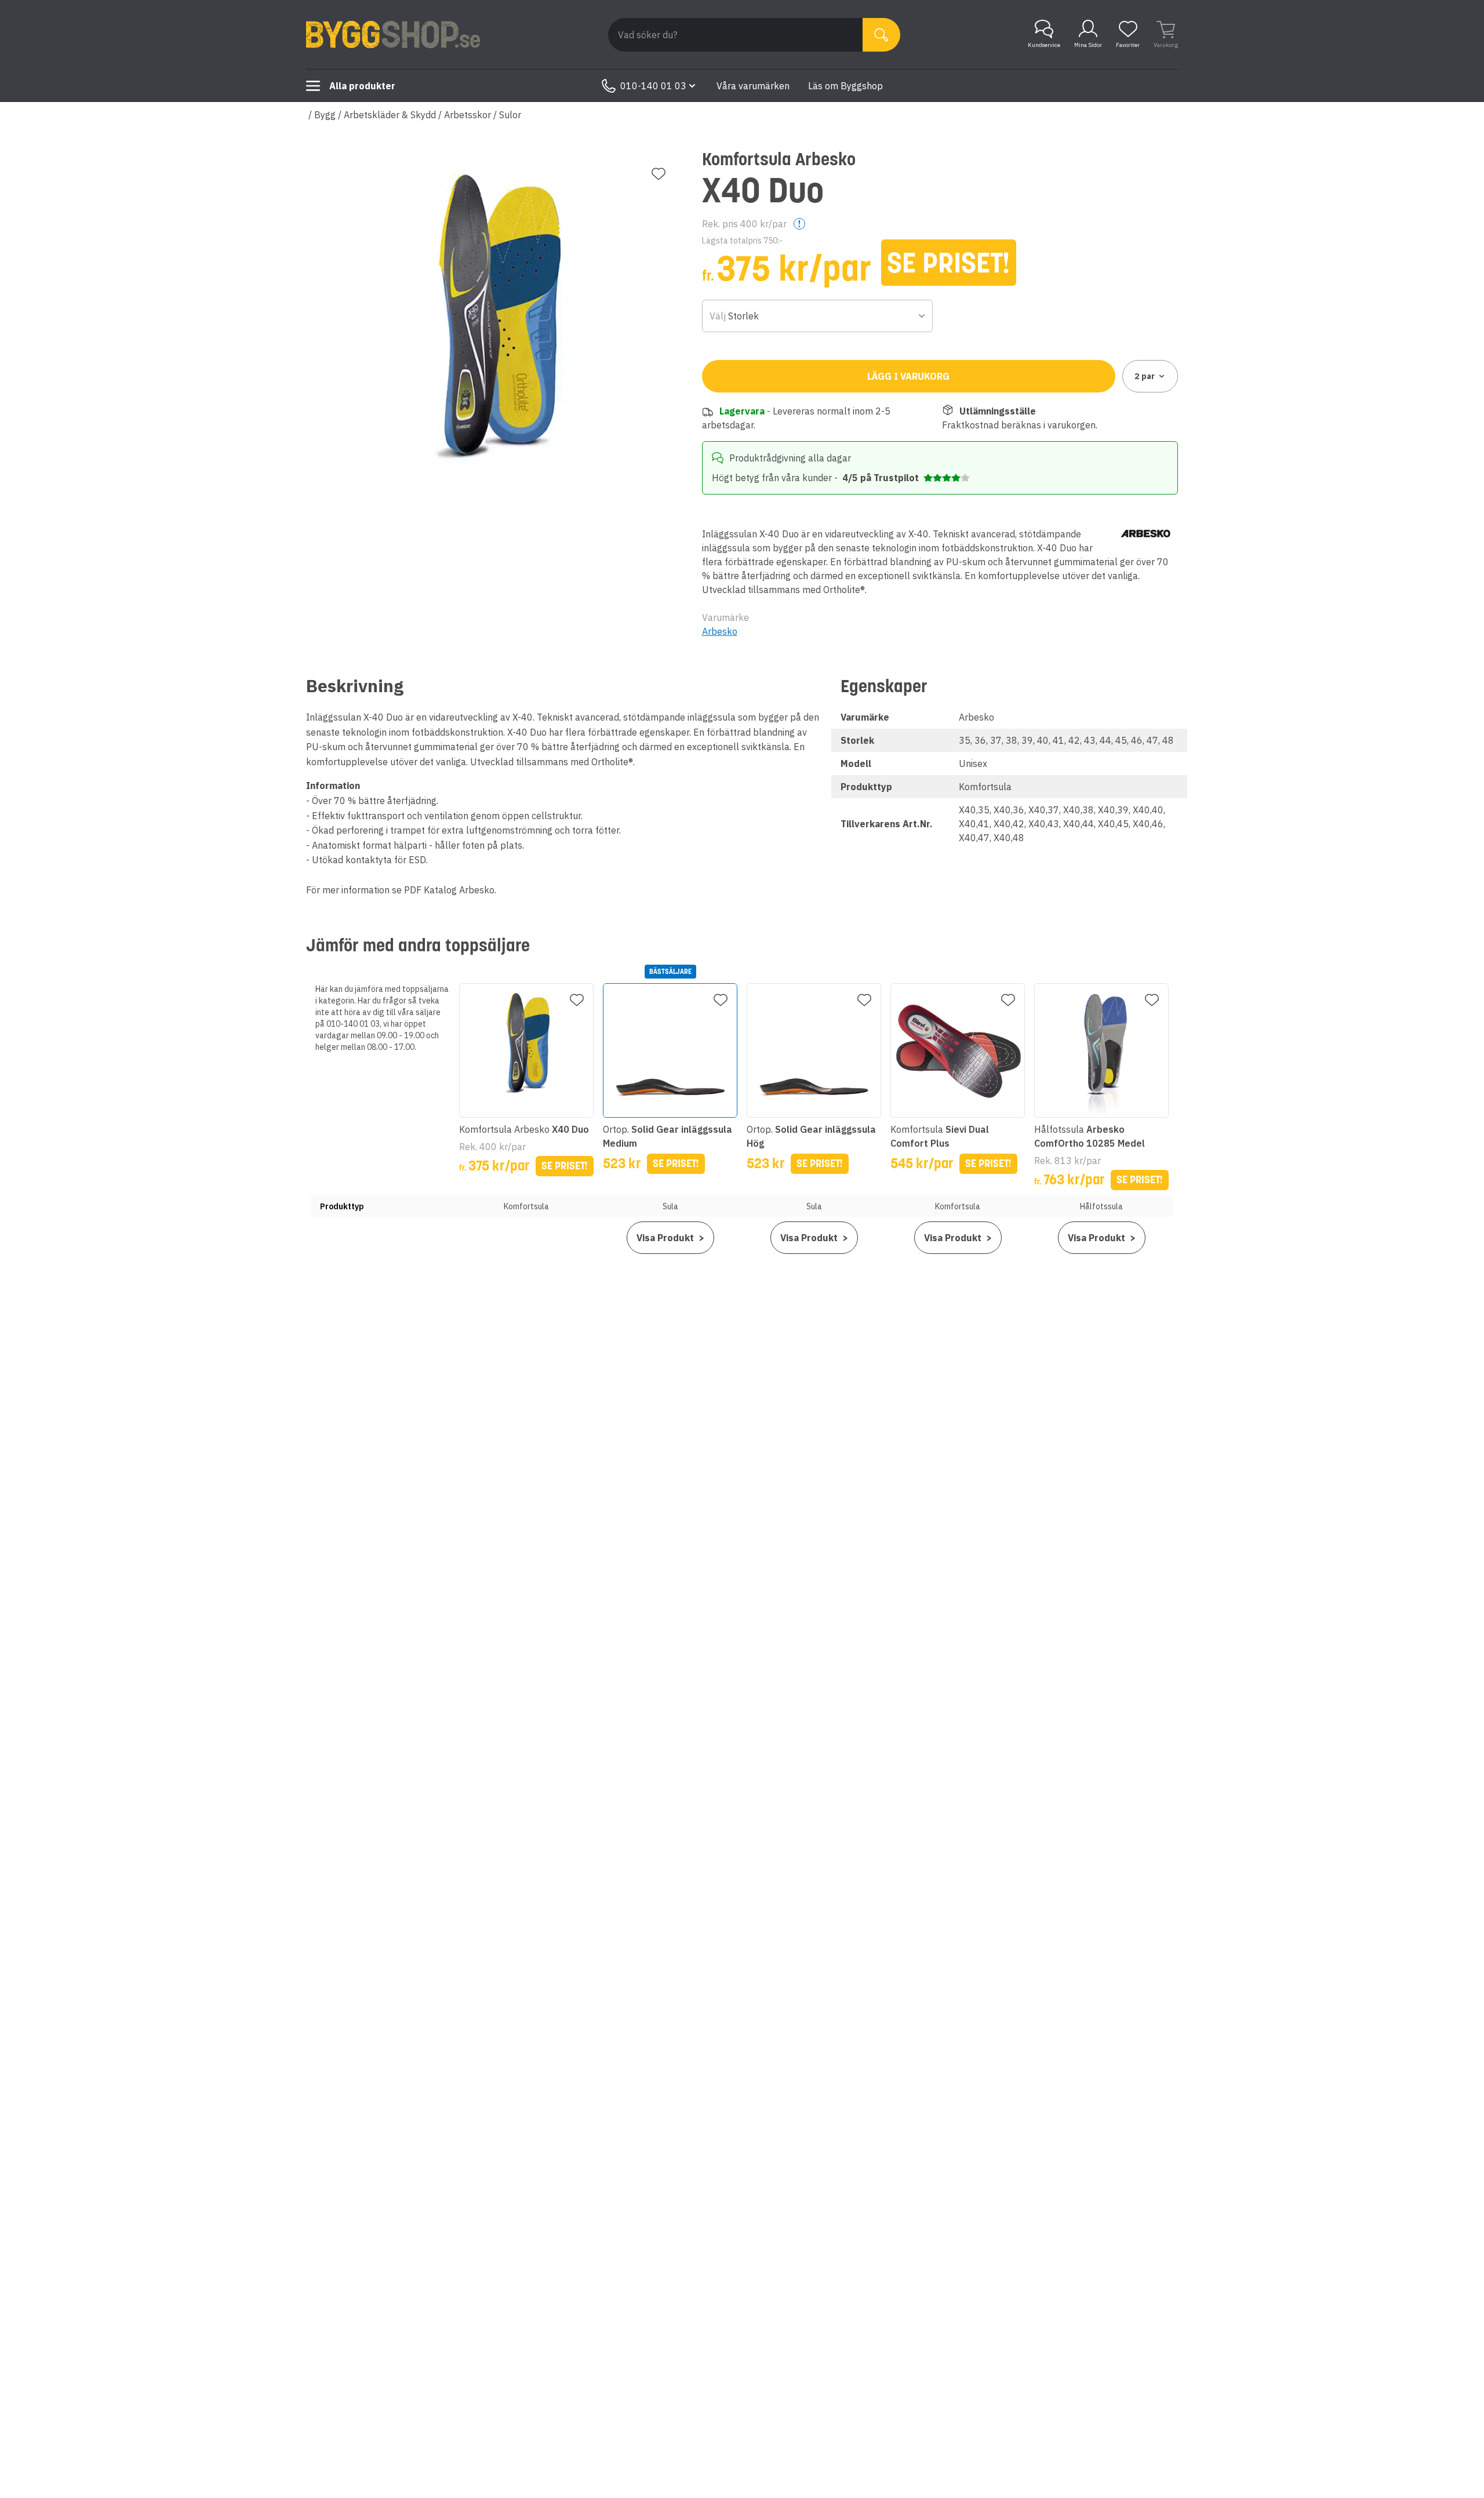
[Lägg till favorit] (659, 174)
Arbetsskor (468, 115)
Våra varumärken (753, 86)
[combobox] (818, 316)
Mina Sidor (1088, 45)
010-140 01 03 (653, 86)
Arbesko (720, 631)
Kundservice (1044, 45)
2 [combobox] (1145, 376)
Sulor (510, 115)
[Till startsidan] (393, 35)
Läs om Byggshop (845, 86)
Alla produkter (362, 86)
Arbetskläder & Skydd (390, 115)
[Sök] (881, 35)
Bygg (325, 115)
